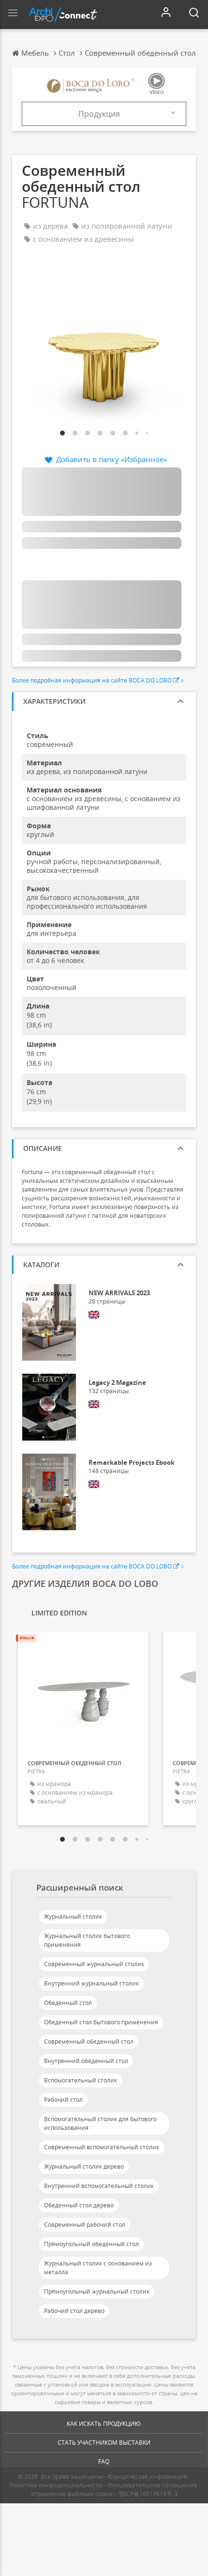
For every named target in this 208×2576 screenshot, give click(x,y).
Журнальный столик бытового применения (87, 1940)
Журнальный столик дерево (84, 2166)
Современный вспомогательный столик (102, 2147)
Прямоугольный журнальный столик (97, 2291)
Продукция (99, 114)
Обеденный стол (68, 2003)
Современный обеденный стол (89, 2041)
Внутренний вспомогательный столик (99, 2186)
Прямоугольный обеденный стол (91, 2244)
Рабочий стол (63, 2100)
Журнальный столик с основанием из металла (98, 2268)
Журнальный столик (73, 1916)
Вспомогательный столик (81, 2080)
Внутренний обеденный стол (86, 2061)
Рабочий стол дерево (74, 2311)
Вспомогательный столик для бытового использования (100, 2123)
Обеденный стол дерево (79, 2205)
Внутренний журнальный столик (91, 1983)
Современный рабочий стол (85, 2225)
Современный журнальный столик (94, 1964)
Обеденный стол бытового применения (101, 2022)
